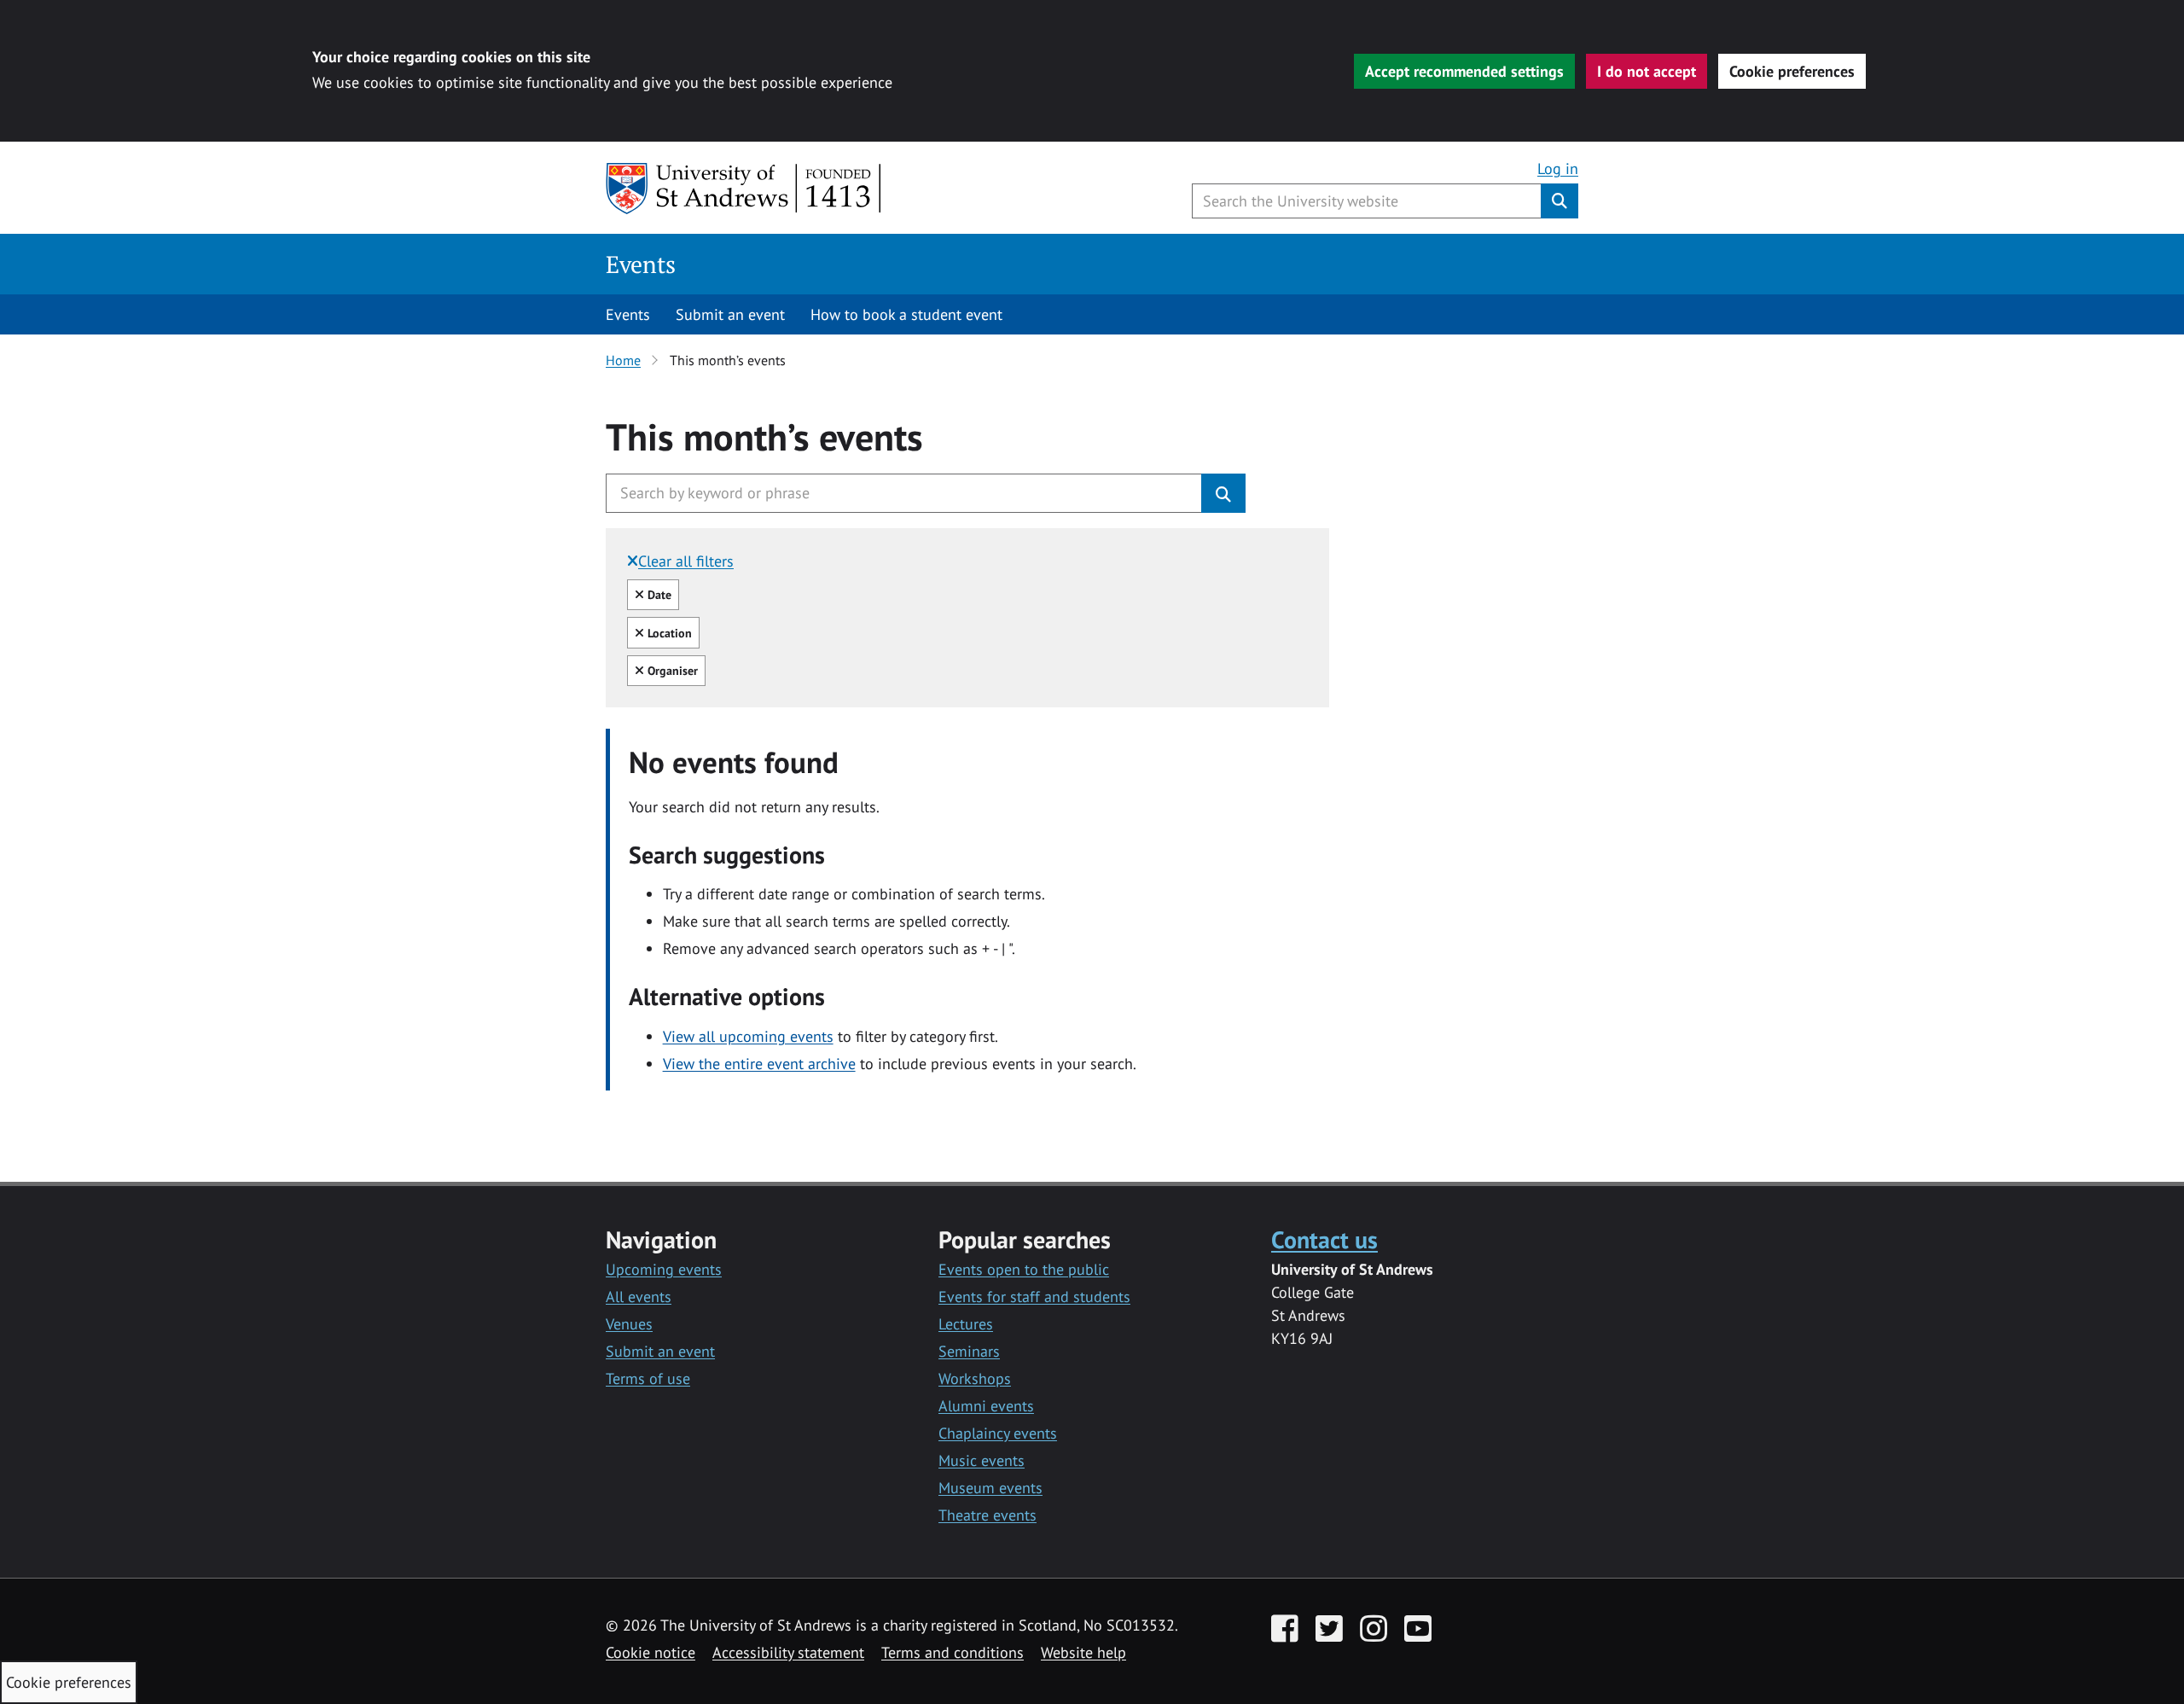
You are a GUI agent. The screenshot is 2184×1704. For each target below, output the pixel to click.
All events (639, 1297)
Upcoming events (664, 1269)
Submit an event (730, 314)
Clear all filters (686, 561)
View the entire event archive (759, 1064)
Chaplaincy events (998, 1433)
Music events (982, 1460)
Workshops (975, 1378)
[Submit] (1223, 493)
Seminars (969, 1351)
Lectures (966, 1324)
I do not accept (1647, 71)
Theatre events (987, 1515)
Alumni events (986, 1406)
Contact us (1324, 1239)
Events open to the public (1024, 1269)
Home (623, 360)
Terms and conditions (953, 1652)
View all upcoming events (748, 1036)
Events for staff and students (1034, 1297)
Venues (629, 1324)
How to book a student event (906, 314)
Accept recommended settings (1464, 71)
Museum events (990, 1488)
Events (641, 264)
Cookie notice (651, 1652)
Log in (1558, 169)
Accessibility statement (788, 1652)
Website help (1083, 1652)
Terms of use (648, 1378)
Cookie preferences (1792, 71)
